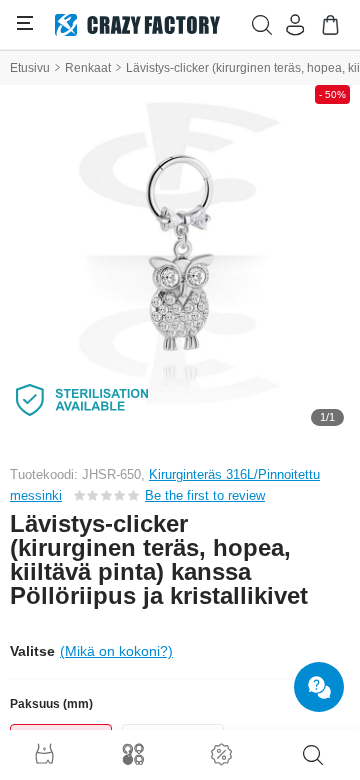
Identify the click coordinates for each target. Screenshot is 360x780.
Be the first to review (205, 495)
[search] (313, 755)
